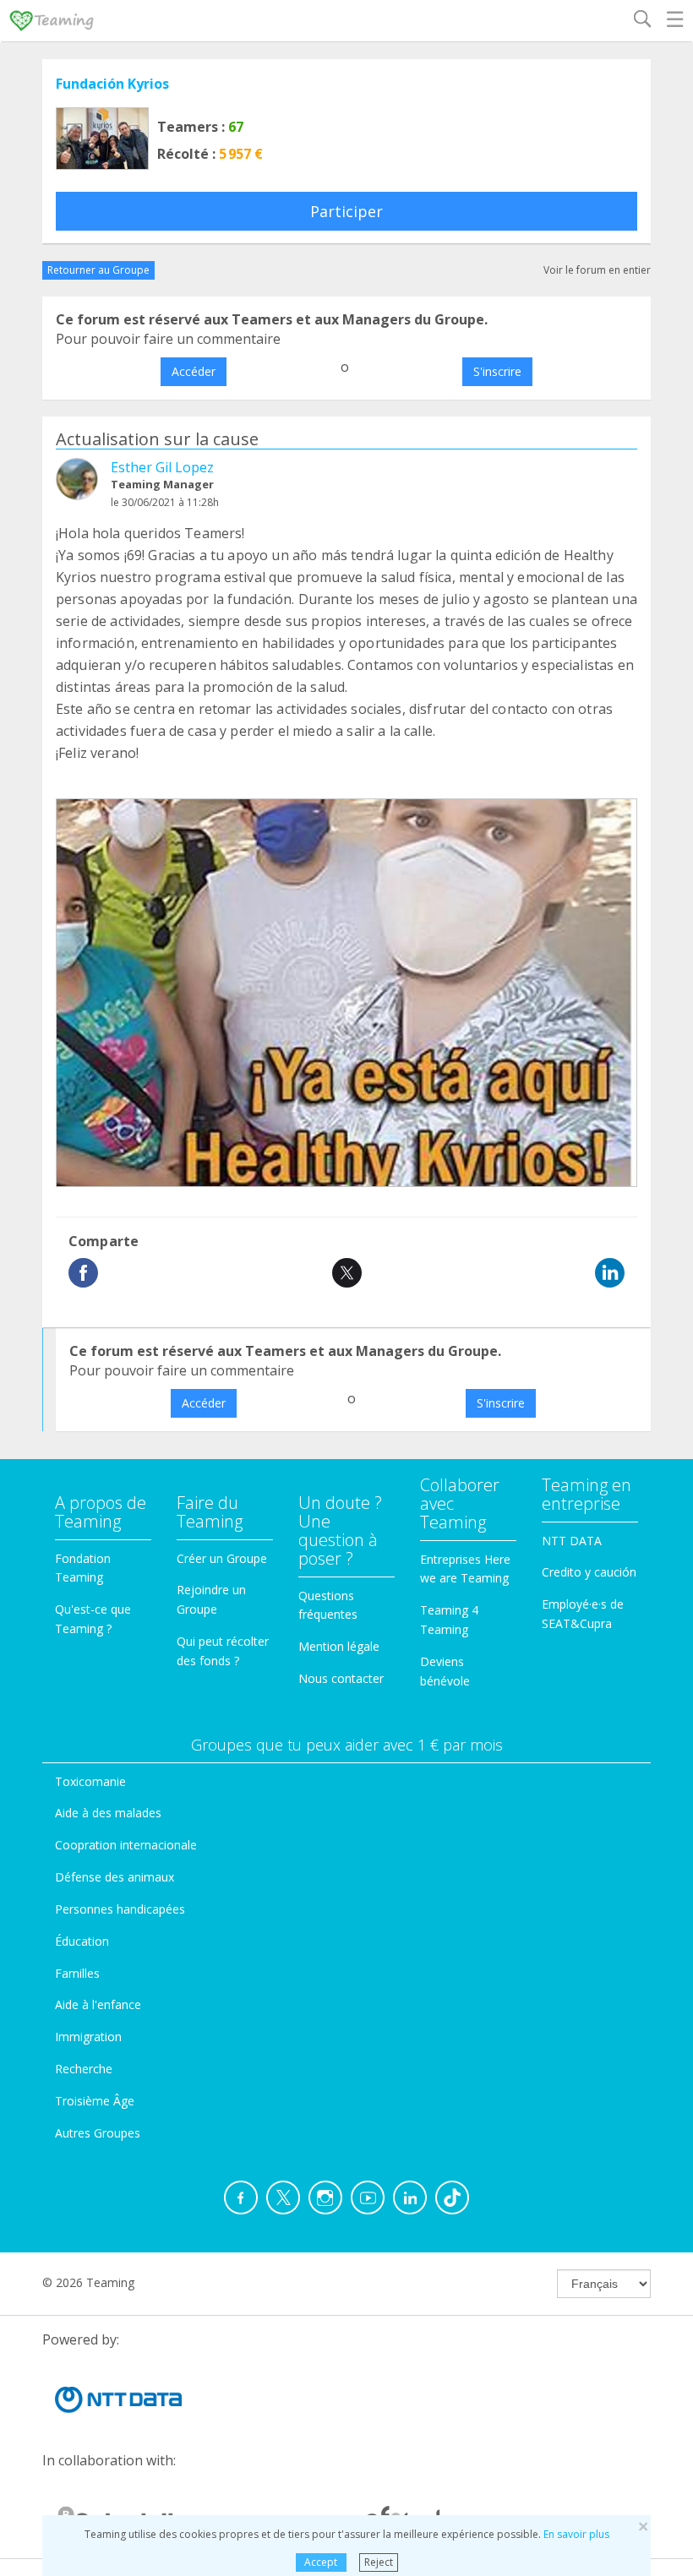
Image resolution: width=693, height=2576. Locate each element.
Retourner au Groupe (98, 270)
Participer (346, 211)
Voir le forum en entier (597, 270)
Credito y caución (589, 1572)
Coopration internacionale (126, 1845)
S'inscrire (497, 371)
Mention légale (339, 1646)
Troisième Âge (95, 2101)
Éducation (82, 1941)
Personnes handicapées (120, 1909)
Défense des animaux (115, 1877)
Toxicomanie (90, 1781)
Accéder (194, 371)
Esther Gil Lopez (162, 467)
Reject (379, 2562)
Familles (77, 1973)
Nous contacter (341, 1678)
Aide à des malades (108, 1813)
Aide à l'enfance (98, 2004)
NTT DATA (572, 1541)
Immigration (88, 2037)
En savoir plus (576, 2534)
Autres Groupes (98, 2133)
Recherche (84, 2069)
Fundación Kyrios (112, 84)
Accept (321, 2562)
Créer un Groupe (222, 1558)
